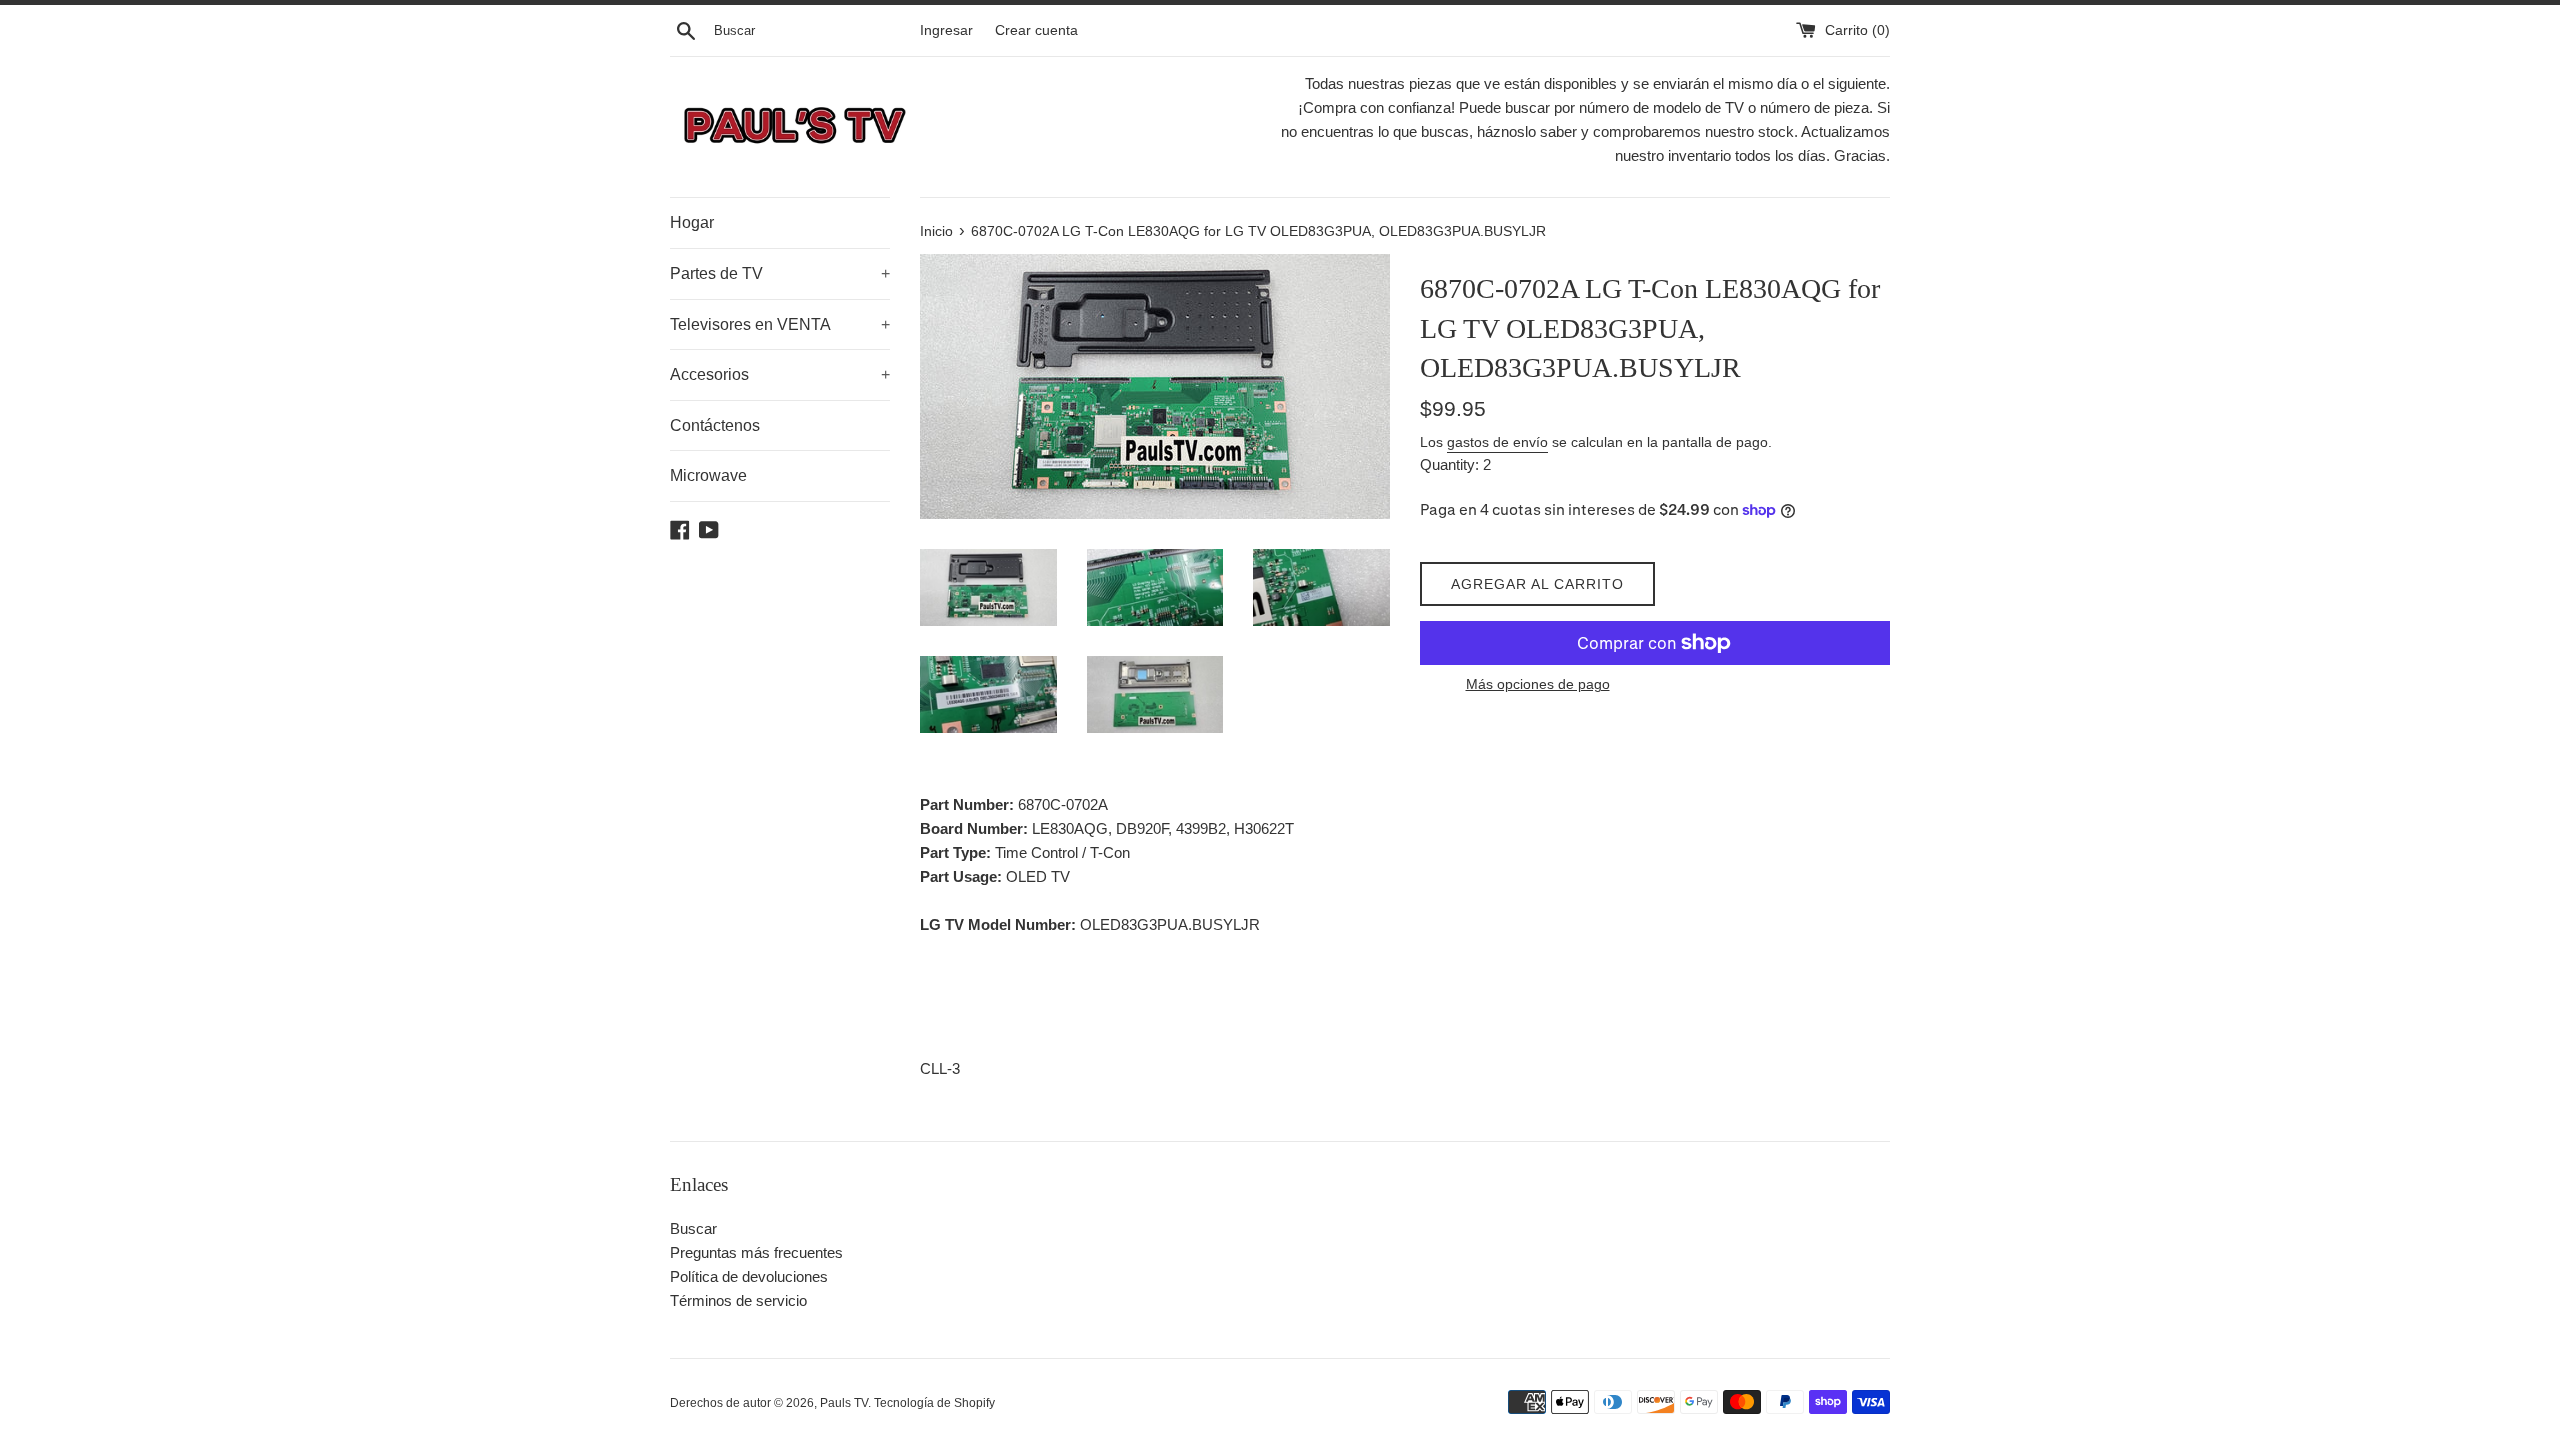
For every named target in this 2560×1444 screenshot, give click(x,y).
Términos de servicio (738, 1300)
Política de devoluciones (749, 1276)
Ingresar (946, 30)
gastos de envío (1497, 442)
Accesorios (780, 374)
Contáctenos (715, 425)
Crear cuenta (1036, 30)
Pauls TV (844, 1403)
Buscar (693, 1228)
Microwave (708, 475)
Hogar (692, 222)
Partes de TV (780, 273)
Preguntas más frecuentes (756, 1252)
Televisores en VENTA (780, 324)
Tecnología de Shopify (934, 1403)
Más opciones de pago (1538, 684)
